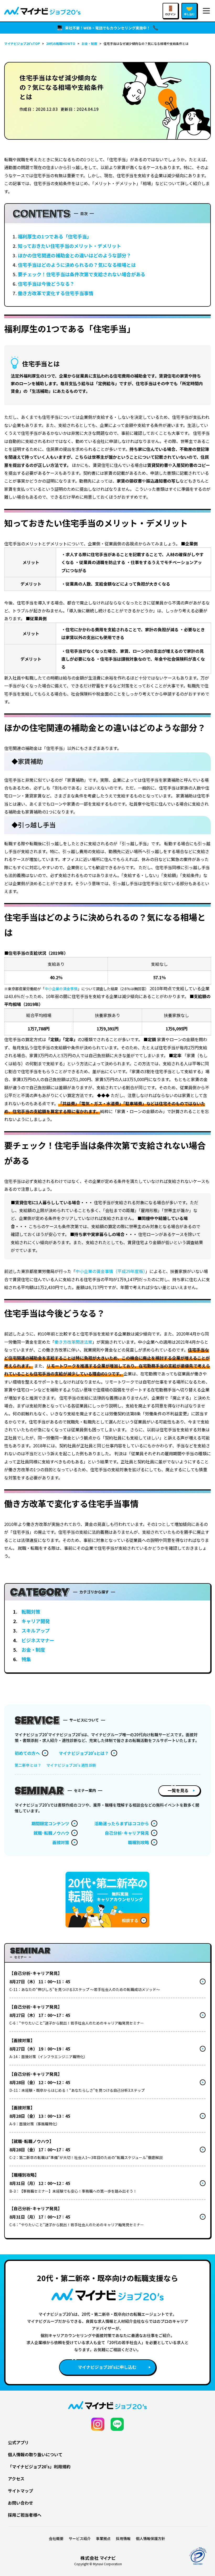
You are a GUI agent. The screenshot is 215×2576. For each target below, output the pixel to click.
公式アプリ (18, 2442)
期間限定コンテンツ (50, 1823)
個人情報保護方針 (150, 2538)
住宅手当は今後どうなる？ (46, 284)
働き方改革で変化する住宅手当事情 (56, 293)
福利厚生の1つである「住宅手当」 (55, 236)
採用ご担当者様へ (25, 2515)
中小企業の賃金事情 (61, 989)
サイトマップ (20, 2491)
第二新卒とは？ (28, 1765)
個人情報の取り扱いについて (35, 2454)
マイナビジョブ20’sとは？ (84, 1753)
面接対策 (61, 1842)
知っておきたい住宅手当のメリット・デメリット (69, 246)
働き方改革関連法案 (73, 1342)
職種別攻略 (138, 1842)
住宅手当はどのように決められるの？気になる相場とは (77, 265)
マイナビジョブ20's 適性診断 (71, 1765)
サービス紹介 (80, 2538)
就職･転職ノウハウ (51, 1833)
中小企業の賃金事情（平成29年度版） (110, 1271)
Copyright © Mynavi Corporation (98, 2564)
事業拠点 (103, 2538)
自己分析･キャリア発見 (127, 1833)
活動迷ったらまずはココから (122, 1823)
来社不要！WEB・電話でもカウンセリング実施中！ (108, 28)
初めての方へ (27, 1753)
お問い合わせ (20, 2503)
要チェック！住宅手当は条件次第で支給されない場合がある (82, 274)
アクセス (16, 2479)
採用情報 (123, 2538)
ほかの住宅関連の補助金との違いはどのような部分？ (74, 255)
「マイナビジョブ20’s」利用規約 (39, 2467)
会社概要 (56, 2538)
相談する (130, 1920)
